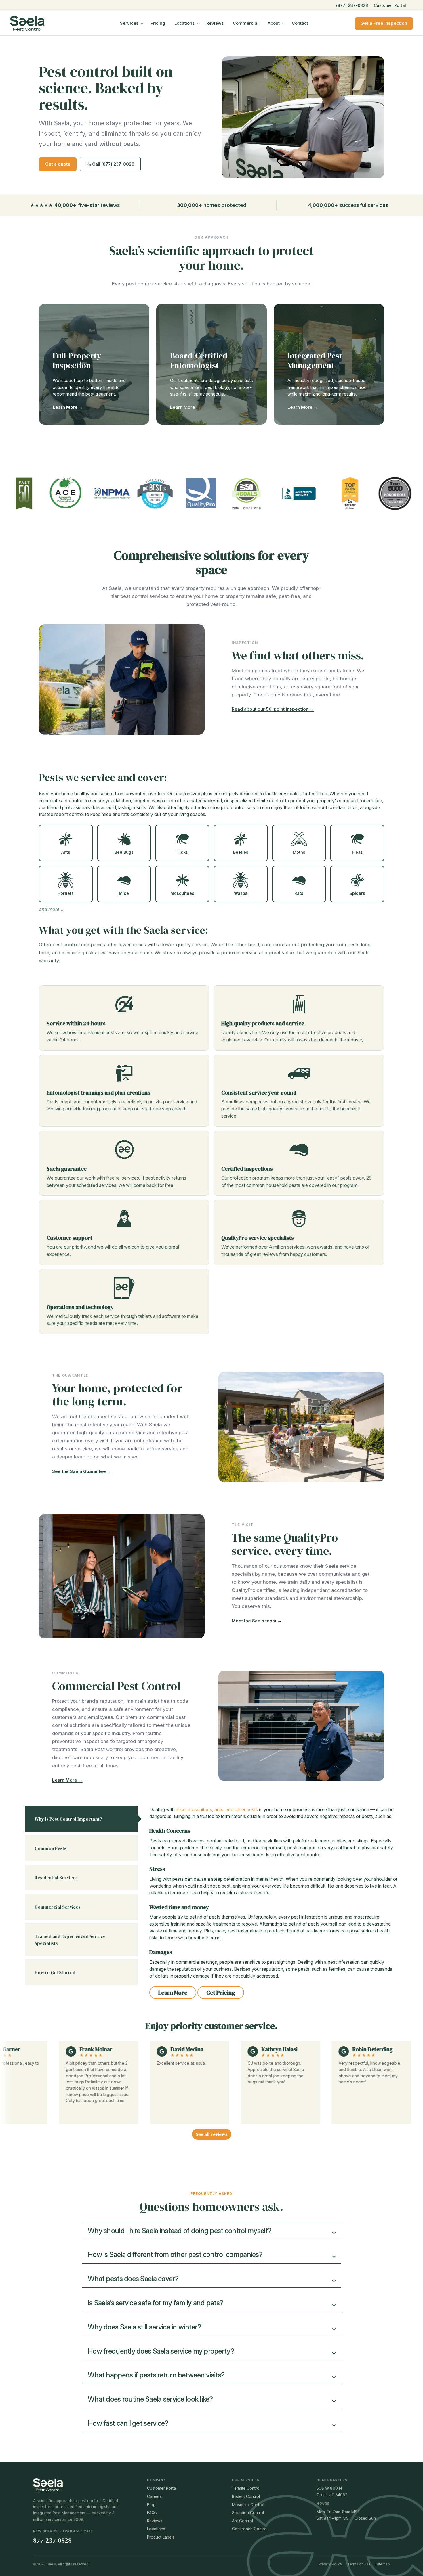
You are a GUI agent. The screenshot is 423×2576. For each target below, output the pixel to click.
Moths (299, 852)
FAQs (152, 2513)
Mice (124, 893)
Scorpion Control (248, 2513)
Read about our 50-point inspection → (273, 709)
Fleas (357, 852)
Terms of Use (359, 2564)
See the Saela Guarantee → (82, 1471)
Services (129, 23)
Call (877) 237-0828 (113, 164)
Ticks (182, 852)
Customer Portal (390, 5)
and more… (51, 909)
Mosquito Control (248, 2505)
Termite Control (246, 2488)
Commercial (246, 23)
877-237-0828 (52, 2540)
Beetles (241, 852)
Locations (184, 23)
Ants (66, 852)
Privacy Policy (330, 2564)
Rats (299, 893)
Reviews (215, 23)
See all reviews (212, 2134)
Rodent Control (246, 2496)
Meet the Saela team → (257, 1621)
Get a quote (58, 164)
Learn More (173, 1993)
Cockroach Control (250, 2529)
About (274, 23)
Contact (300, 23)
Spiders (357, 893)
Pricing (158, 23)
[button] (211, 2231)
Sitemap (383, 2564)
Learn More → (68, 407)
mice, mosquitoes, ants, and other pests (217, 1809)
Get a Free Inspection (384, 23)
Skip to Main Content (4, 9)
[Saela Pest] (42, 23)
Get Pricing (221, 1993)
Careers (154, 2496)
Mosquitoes (182, 893)
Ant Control (242, 2521)
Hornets (66, 893)
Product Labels (161, 2537)
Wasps (241, 893)
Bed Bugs (124, 852)
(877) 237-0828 (352, 5)
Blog (151, 2505)
